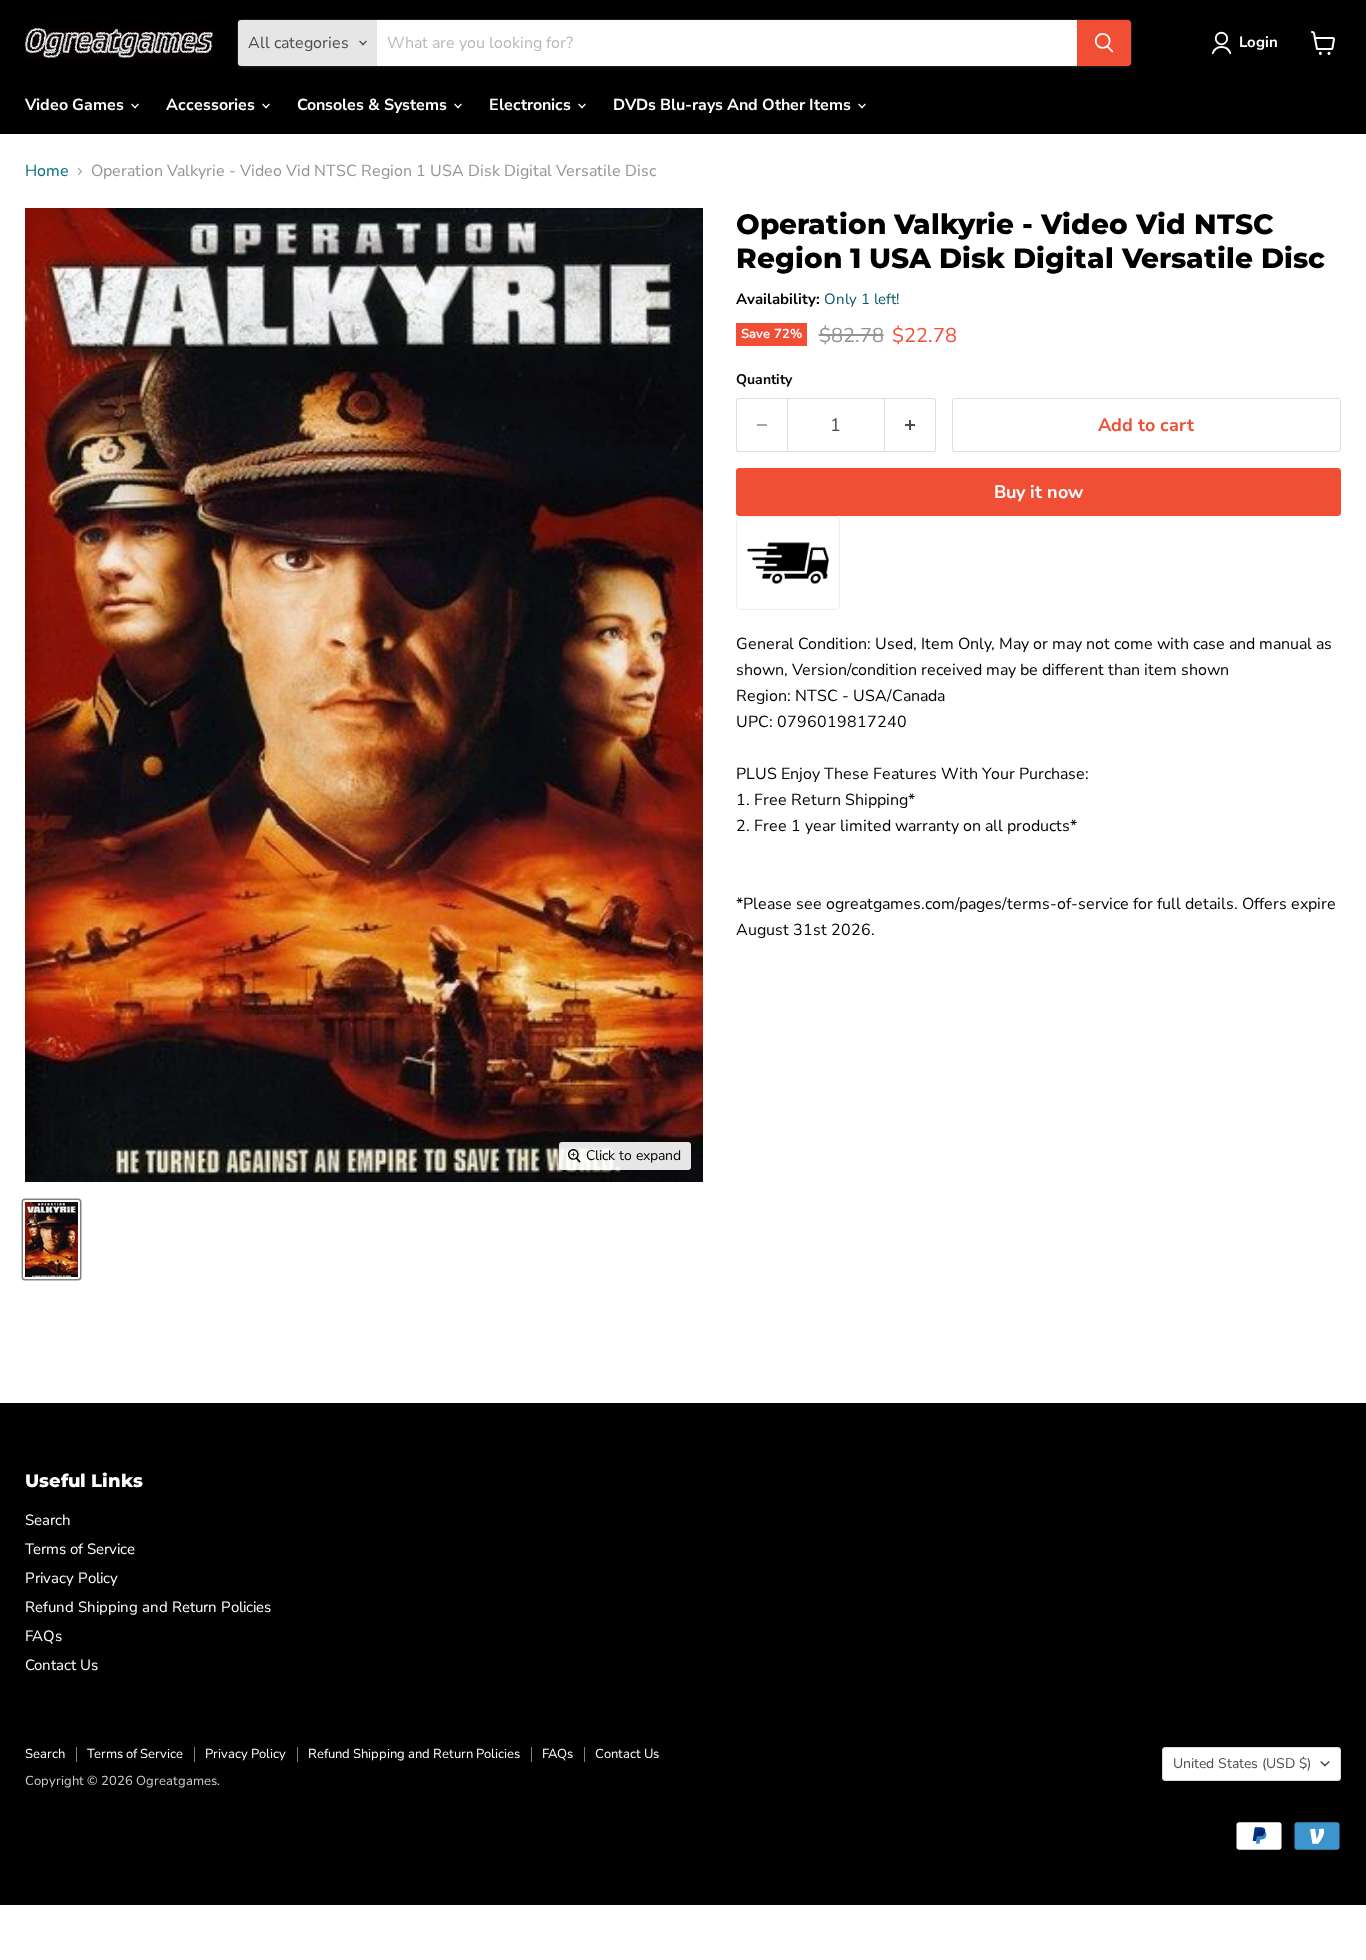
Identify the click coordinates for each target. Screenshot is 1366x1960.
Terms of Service (80, 1549)
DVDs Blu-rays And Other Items (734, 105)
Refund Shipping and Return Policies (148, 1607)
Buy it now (1038, 492)
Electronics (532, 105)
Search (48, 1520)
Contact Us (61, 1665)
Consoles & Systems (374, 105)
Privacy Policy (71, 1578)
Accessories (212, 105)
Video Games (76, 105)
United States (1242, 1763)
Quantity (764, 380)
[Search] (1104, 43)
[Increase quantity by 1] (910, 425)
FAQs (43, 1636)
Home (47, 171)
